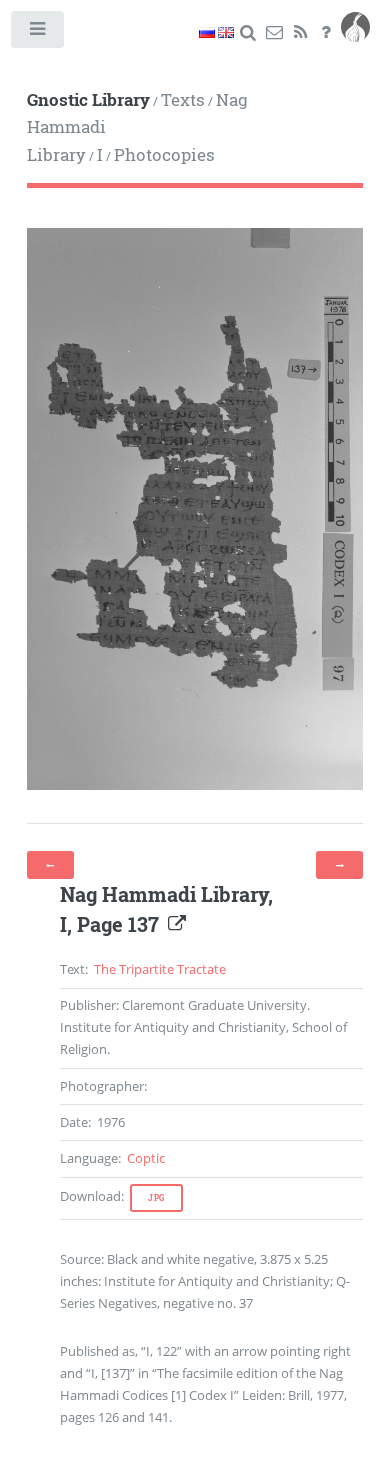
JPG (156, 1198)
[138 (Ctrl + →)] (339, 865)
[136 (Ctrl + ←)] (50, 865)
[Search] (248, 33)
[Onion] (355, 33)
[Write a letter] (274, 33)
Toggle (38, 33)
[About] (326, 33)
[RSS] (300, 33)
